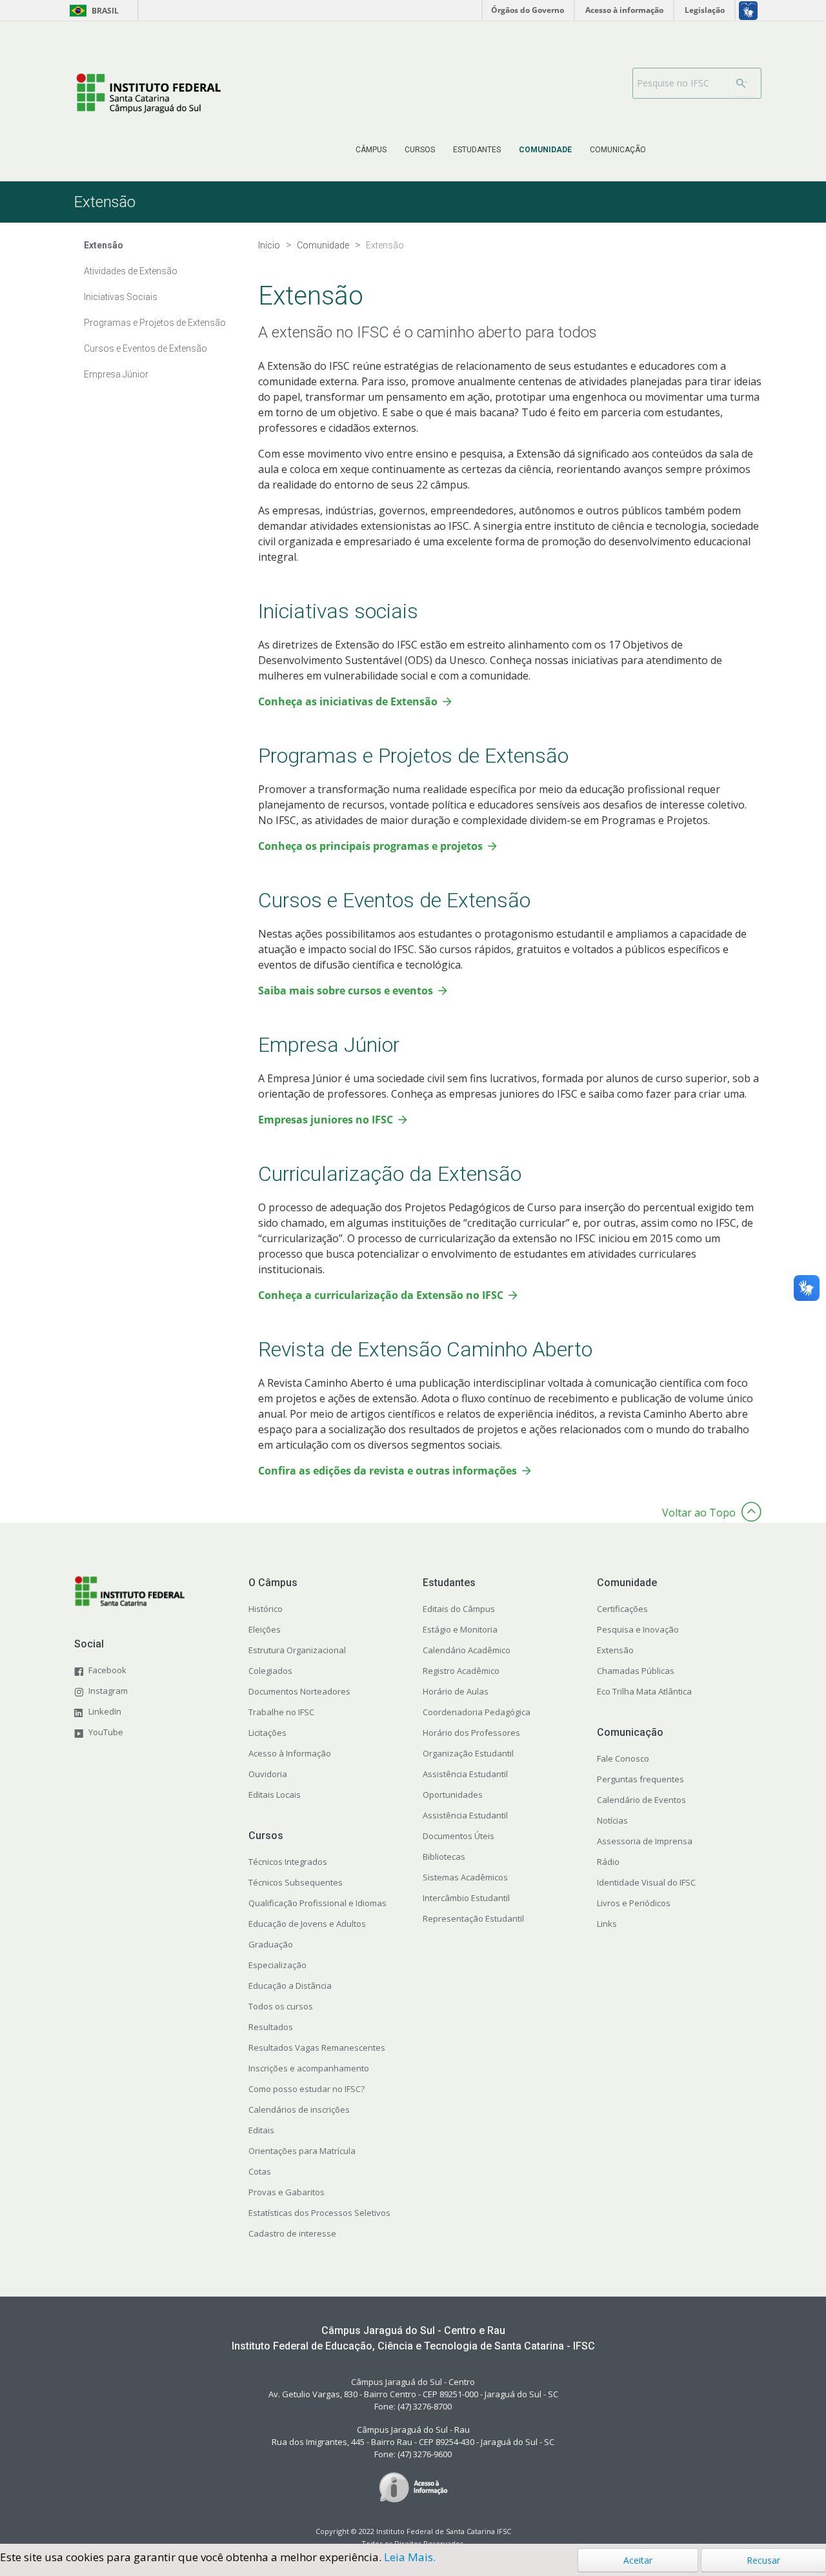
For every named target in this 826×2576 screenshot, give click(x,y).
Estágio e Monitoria (460, 1629)
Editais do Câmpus (459, 1609)
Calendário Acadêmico (467, 1650)
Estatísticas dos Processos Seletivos (319, 2213)
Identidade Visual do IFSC (646, 1882)
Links (607, 1924)
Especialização (277, 1965)
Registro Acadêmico (461, 1671)
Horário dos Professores (471, 1733)
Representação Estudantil (473, 1918)
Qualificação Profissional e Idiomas (317, 1903)
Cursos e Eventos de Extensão (146, 348)
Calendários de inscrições (299, 2109)
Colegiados (270, 1671)
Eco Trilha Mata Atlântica (644, 1691)
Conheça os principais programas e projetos (370, 846)
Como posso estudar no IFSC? (307, 2089)
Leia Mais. (410, 2557)
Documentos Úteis (458, 1836)
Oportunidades (453, 1795)
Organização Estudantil (468, 1753)
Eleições (265, 1629)
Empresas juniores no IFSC (326, 1120)
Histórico (266, 1609)
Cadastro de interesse (292, 2233)
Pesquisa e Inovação (638, 1629)
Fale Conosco (623, 1758)
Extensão (615, 1650)
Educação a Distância (290, 1986)
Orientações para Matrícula (302, 2151)
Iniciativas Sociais (121, 297)
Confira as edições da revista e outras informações (388, 1471)
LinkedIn (105, 1711)
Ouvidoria (268, 1774)
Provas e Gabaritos (287, 2192)
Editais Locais (275, 1795)
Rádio (608, 1862)
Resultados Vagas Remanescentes (317, 2048)
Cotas (260, 2171)
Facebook (107, 1670)
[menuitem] (371, 150)
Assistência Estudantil (465, 1774)
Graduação (271, 1944)
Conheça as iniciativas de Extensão (348, 701)
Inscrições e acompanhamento (309, 2068)
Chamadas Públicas (636, 1671)
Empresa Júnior (116, 374)
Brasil (92, 11)
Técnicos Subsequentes (296, 1882)
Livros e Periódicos (634, 1903)
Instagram (108, 1691)
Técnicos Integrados (288, 1862)
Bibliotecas (444, 1857)
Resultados (271, 2027)
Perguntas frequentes (640, 1779)
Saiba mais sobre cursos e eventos (346, 991)
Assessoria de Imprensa (645, 1841)
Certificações (622, 1609)
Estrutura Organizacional (297, 1650)
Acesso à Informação (290, 1753)
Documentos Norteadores (299, 1691)
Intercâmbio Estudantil (466, 1898)
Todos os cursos (281, 2006)
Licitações (267, 1733)
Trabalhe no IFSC (281, 1712)
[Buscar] (741, 83)
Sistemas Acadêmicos (465, 1877)
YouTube (106, 1732)
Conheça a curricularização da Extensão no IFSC (381, 1295)
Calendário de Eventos (641, 1800)
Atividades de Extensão (131, 271)
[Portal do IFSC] (148, 93)
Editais (261, 2130)
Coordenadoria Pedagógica (477, 1712)
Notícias (612, 1820)
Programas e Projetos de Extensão (155, 323)
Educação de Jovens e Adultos (307, 1924)
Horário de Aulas (456, 1691)
